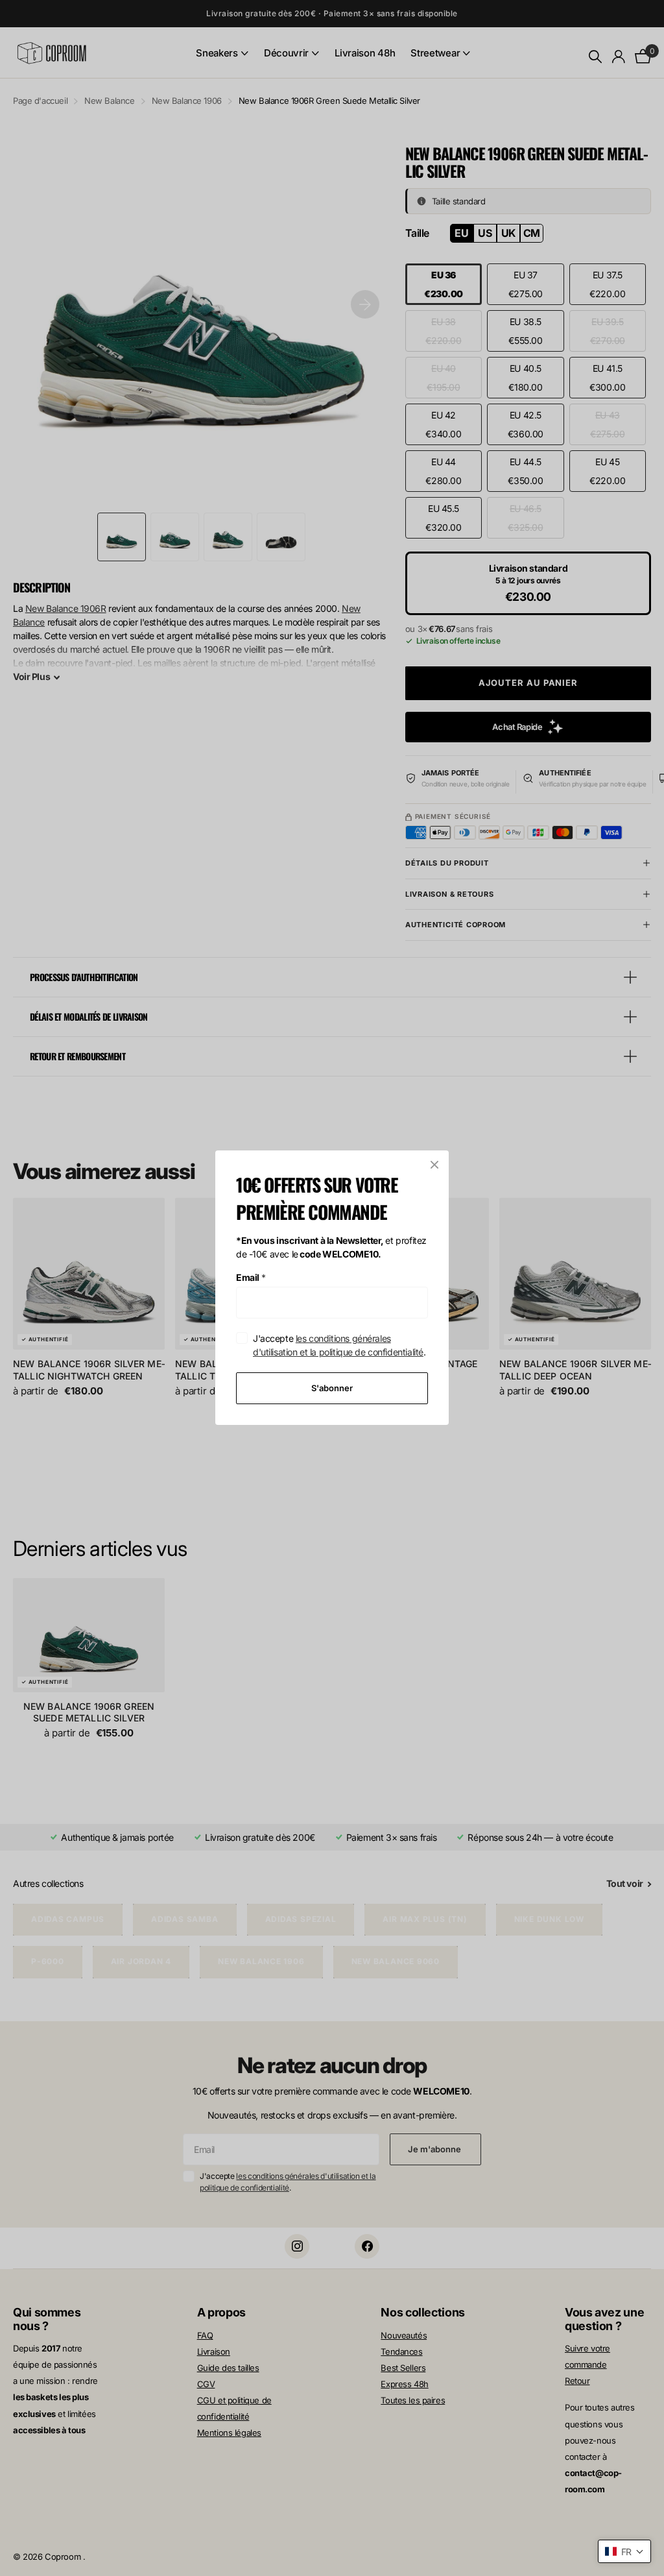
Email (251, 1277)
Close (434, 1165)
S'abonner (332, 1388)
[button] (624, 2551)
